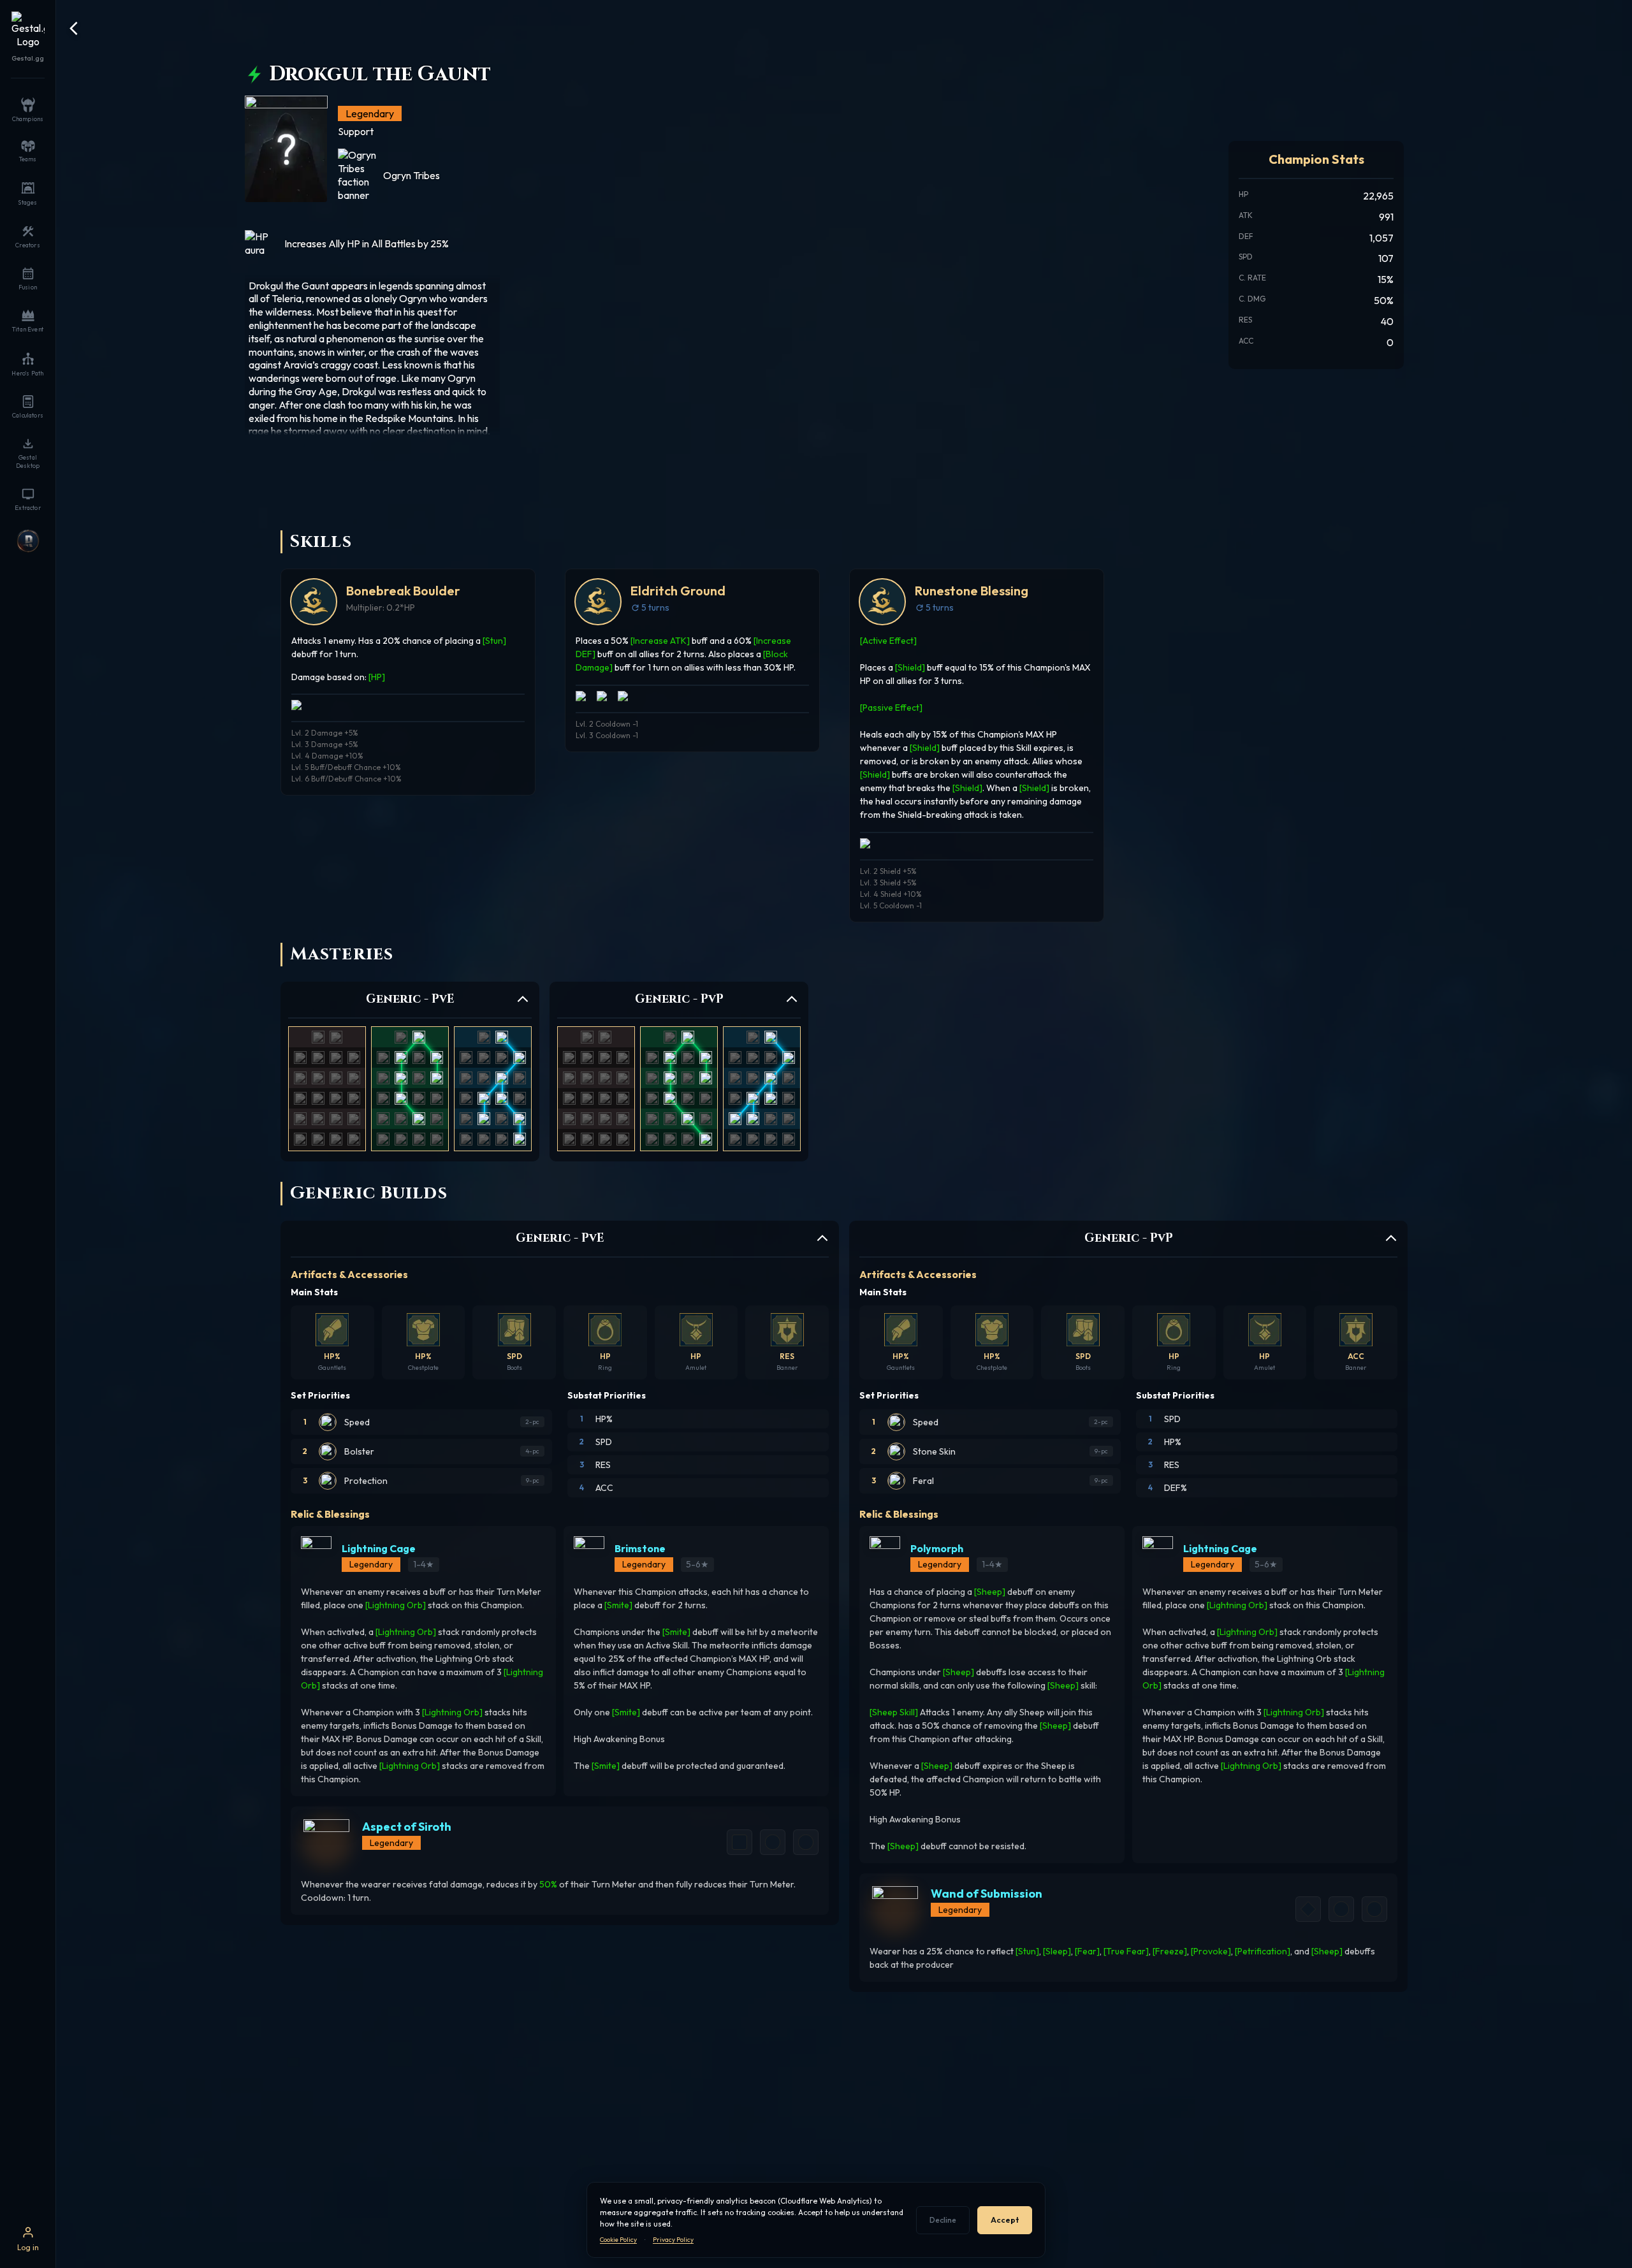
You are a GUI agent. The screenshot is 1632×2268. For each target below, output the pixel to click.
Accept (1005, 2220)
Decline (943, 2220)
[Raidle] (28, 541)
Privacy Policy (673, 2240)
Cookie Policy (618, 2240)
